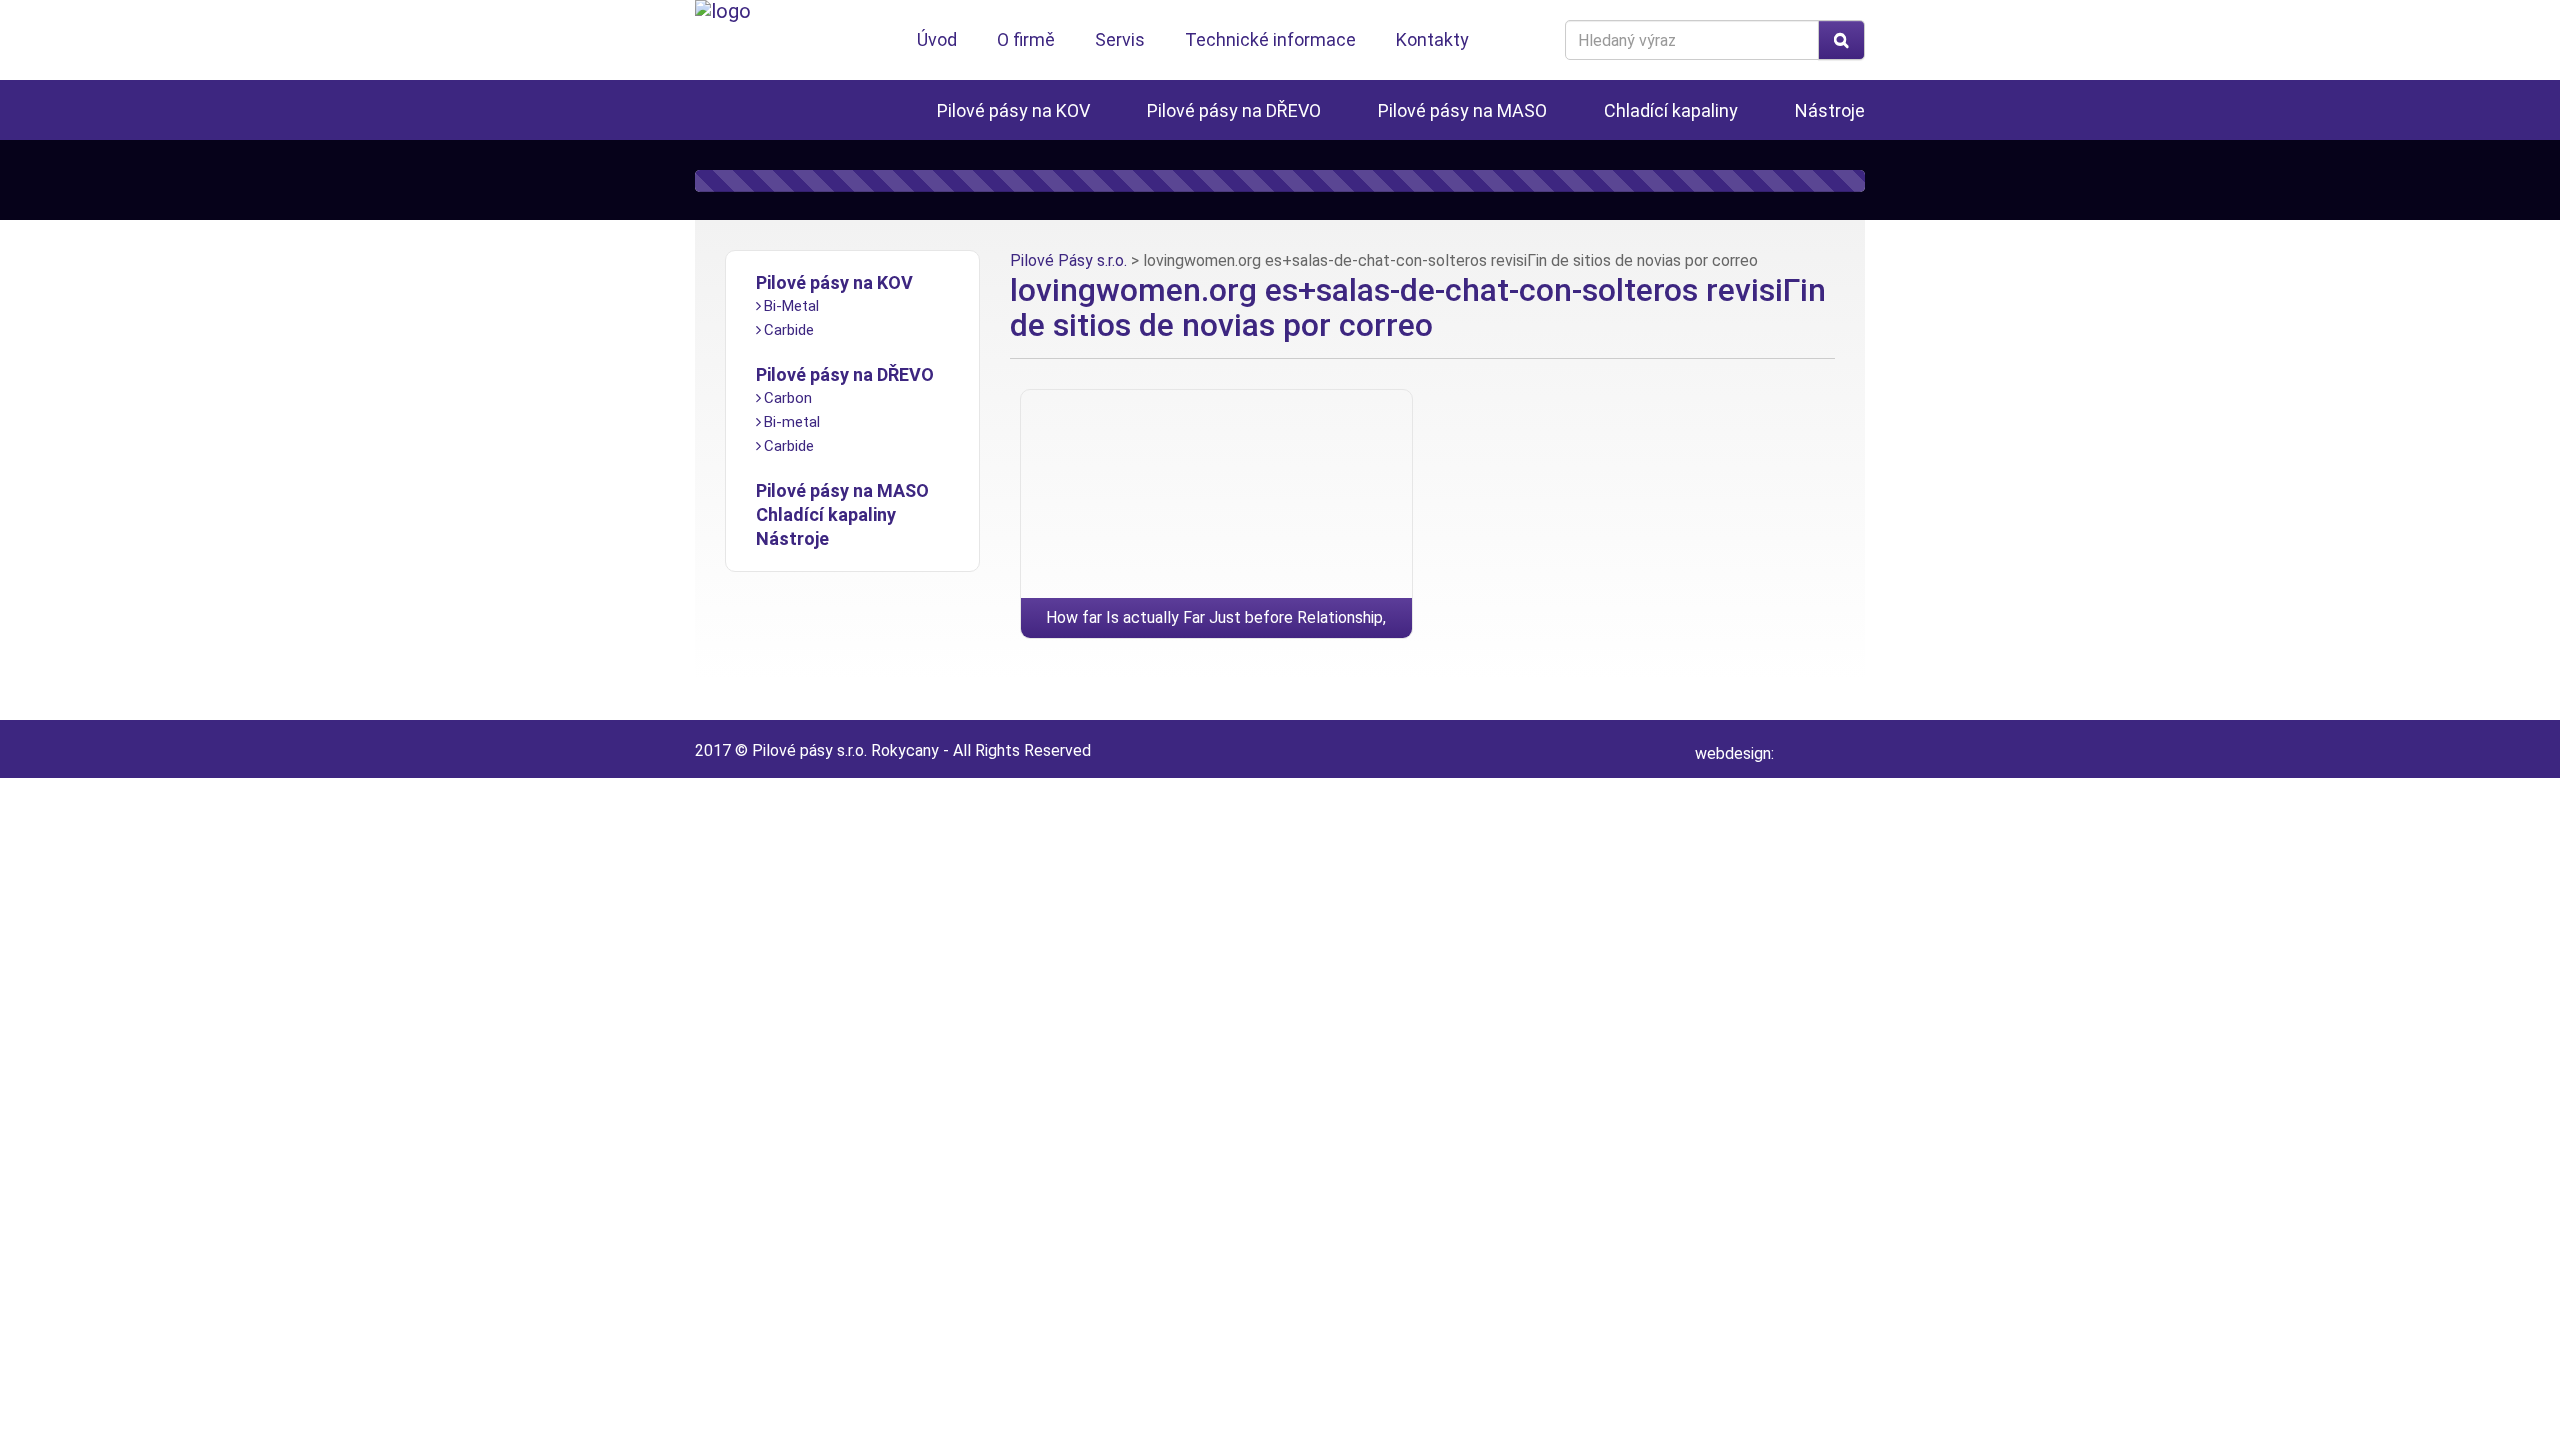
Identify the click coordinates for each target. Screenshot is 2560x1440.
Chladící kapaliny (1671, 110)
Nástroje (1830, 110)
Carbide (789, 330)
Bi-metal (792, 422)
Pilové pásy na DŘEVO (1234, 110)
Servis (1120, 39)
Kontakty (1432, 39)
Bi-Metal (791, 306)
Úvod (937, 39)
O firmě (1026, 39)
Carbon (788, 398)
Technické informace (1270, 39)
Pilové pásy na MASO (1462, 110)
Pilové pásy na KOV (1013, 110)
